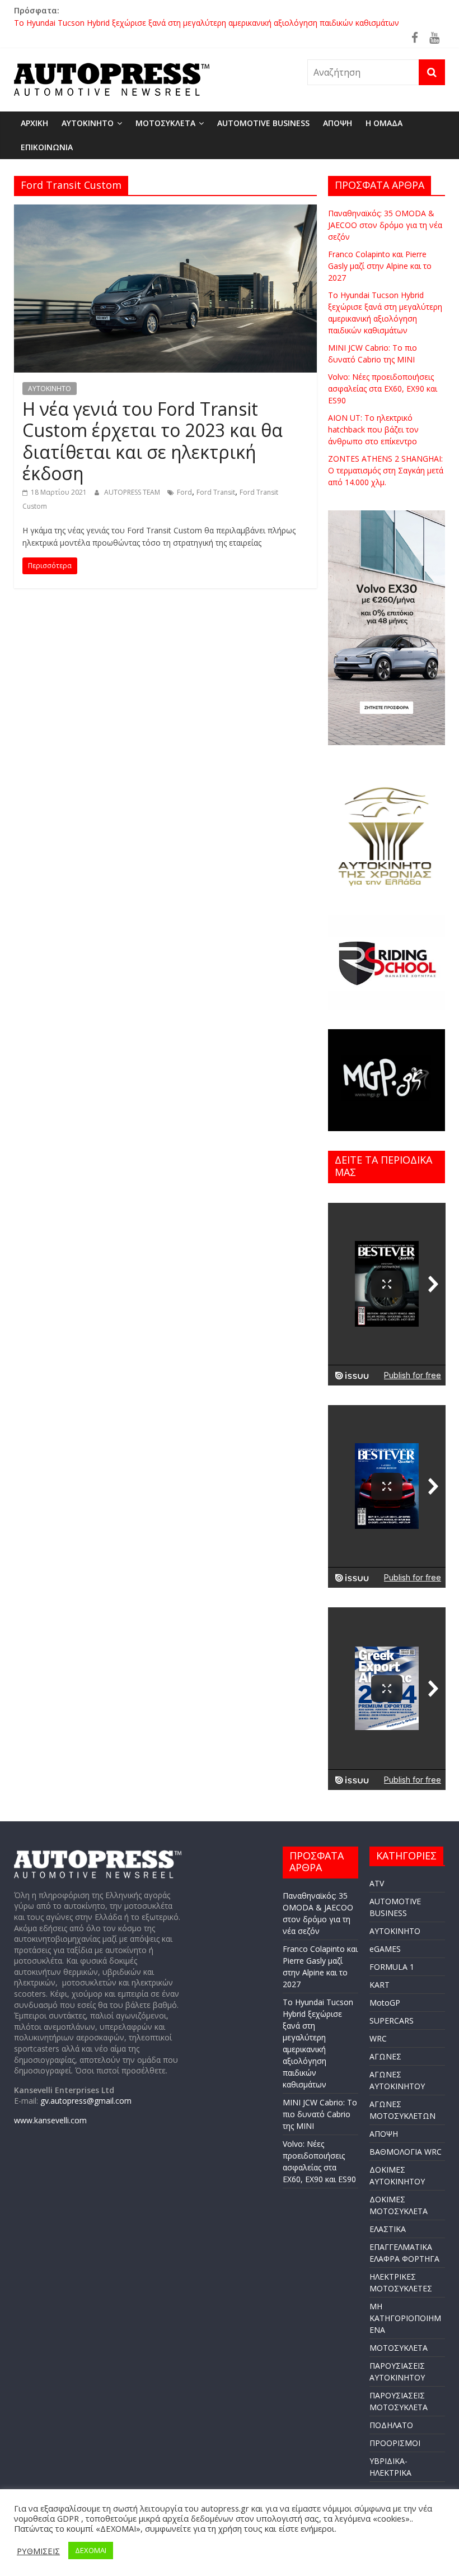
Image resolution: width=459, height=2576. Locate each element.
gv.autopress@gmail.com (86, 2101)
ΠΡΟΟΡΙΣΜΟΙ (395, 2443)
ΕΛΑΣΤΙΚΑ (388, 2229)
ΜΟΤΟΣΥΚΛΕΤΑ (165, 123)
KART (380, 1985)
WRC (378, 2038)
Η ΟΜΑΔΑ (384, 123)
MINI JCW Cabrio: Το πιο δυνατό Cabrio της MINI (320, 2114)
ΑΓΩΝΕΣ (385, 2056)
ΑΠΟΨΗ (338, 123)
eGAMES (385, 1949)
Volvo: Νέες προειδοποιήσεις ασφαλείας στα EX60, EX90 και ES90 (383, 389)
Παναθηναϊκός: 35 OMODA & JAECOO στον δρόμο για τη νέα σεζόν (385, 225)
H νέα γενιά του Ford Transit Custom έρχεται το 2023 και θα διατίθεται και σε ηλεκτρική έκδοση (153, 441)
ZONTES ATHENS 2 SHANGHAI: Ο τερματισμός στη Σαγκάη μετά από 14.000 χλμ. (386, 470)
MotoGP (385, 2003)
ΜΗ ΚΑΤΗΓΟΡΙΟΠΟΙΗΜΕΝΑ (405, 2318)
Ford (184, 492)
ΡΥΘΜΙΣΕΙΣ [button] (38, 2551)
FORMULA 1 (392, 1967)
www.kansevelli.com (50, 2120)
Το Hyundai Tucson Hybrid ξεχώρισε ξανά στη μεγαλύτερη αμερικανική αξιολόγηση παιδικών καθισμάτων (207, 23)
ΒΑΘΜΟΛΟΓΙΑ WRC (406, 2152)
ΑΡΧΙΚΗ (34, 123)
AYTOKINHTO (88, 123)
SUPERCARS (392, 2021)
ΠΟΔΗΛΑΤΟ (391, 2425)
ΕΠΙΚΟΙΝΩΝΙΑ (47, 147)
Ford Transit (216, 492)
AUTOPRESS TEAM (133, 492)
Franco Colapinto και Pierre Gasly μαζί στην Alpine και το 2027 (380, 266)
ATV (377, 1883)
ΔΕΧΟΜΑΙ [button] (91, 2550)
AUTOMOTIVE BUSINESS (263, 123)
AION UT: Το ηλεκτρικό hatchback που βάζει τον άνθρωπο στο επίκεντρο (373, 429)
